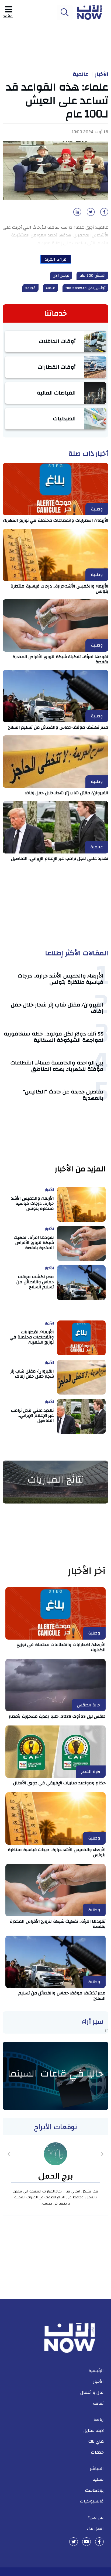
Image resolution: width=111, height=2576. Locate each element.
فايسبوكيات (92, 2501)
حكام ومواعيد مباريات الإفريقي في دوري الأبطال (59, 1783)
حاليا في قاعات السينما (55, 2074)
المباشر (97, 2469)
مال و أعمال (92, 2392)
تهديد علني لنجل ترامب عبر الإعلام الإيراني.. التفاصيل (60, 859)
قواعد (30, 288)
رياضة (99, 2420)
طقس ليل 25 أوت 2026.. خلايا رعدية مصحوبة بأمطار (57, 1716)
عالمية (81, 74)
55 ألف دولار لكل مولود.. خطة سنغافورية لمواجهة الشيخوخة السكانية (54, 1037)
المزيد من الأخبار (80, 1169)
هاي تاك (96, 2441)
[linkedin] (76, 214)
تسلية (98, 2479)
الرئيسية (96, 2371)
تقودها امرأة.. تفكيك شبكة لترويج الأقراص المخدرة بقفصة (60, 659)
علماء (51, 288)
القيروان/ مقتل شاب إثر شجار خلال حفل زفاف (67, 793)
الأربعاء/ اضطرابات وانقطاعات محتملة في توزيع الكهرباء (56, 520)
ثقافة (98, 2403)
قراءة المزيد (56, 259)
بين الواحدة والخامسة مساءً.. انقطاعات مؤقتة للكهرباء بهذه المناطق (57, 1066)
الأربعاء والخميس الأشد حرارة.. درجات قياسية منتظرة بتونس (59, 589)
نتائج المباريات (55, 1480)
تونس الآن (61, 276)
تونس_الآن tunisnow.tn (85, 288)
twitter (74, 2542)
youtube (86, 2542)
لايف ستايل (94, 2431)
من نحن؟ (96, 2517)
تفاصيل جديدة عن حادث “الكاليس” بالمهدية (63, 1095)
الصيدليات (64, 419)
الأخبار (102, 74)
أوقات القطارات (57, 367)
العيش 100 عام (92, 276)
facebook (99, 2542)
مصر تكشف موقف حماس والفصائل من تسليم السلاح (58, 727)
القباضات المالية (56, 393)
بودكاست (94, 2490)
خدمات (97, 2452)
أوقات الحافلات (57, 341)
